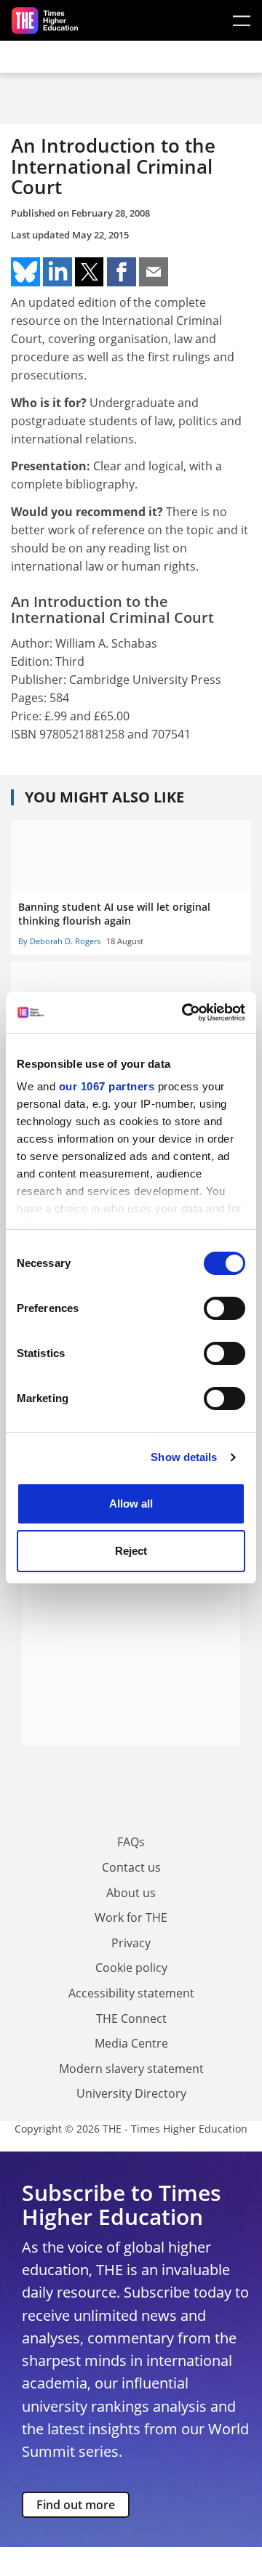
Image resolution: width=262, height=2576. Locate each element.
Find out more (76, 2505)
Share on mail (154, 272)
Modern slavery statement (131, 2069)
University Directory (131, 2093)
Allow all (131, 1504)
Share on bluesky (25, 272)
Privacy (131, 1943)
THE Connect (131, 2018)
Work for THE (131, 1917)
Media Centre (131, 2043)
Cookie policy (131, 1968)
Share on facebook (122, 272)
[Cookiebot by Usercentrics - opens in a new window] (185, 1013)
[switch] (225, 1308)
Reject (131, 1551)
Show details (184, 1457)
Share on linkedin (57, 272)
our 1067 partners (107, 1086)
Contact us (131, 1867)
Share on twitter (90, 272)
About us (131, 1893)
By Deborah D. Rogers (59, 941)
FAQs (131, 1842)
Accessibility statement (131, 1993)
